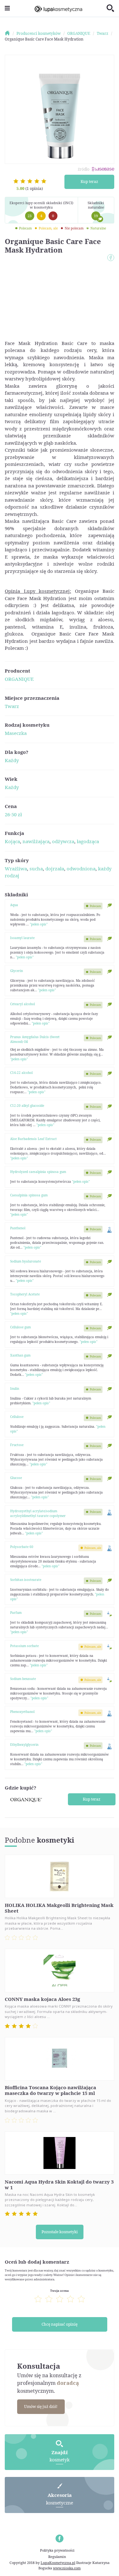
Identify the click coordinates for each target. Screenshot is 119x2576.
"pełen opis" (39, 924)
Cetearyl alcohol (23, 1004)
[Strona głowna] (10, 33)
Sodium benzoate (23, 1679)
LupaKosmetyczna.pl (58, 2563)
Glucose (16, 1478)
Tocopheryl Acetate (25, 1294)
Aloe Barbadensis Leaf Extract (33, 1139)
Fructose (17, 1445)
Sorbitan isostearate (26, 1580)
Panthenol (18, 1228)
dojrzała (55, 868)
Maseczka (16, 733)
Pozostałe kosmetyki (60, 2232)
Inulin (15, 1388)
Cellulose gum (20, 1327)
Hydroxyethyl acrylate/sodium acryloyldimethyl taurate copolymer (38, 1513)
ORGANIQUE (19, 679)
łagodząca (88, 841)
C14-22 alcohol (21, 1073)
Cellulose (17, 1417)
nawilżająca (36, 841)
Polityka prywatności (57, 2550)
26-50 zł (13, 814)
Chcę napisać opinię (60, 2324)
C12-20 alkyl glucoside (27, 1106)
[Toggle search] (110, 9)
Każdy (12, 760)
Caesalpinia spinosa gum (29, 1195)
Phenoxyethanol (22, 1712)
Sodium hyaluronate (26, 1261)
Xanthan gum (20, 1355)
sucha (36, 868)
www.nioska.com (67, 2568)
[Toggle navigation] (7, 8)
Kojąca (12, 841)
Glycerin (17, 971)
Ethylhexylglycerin (24, 1745)
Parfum (16, 1613)
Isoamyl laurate (22, 938)
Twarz (12, 706)
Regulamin (57, 2557)
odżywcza (63, 841)
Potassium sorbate (24, 1646)
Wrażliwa (16, 868)
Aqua (14, 905)
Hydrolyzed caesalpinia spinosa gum (38, 1172)
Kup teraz (89, 182)
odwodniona (81, 868)
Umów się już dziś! (41, 2407)
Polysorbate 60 (22, 1547)
